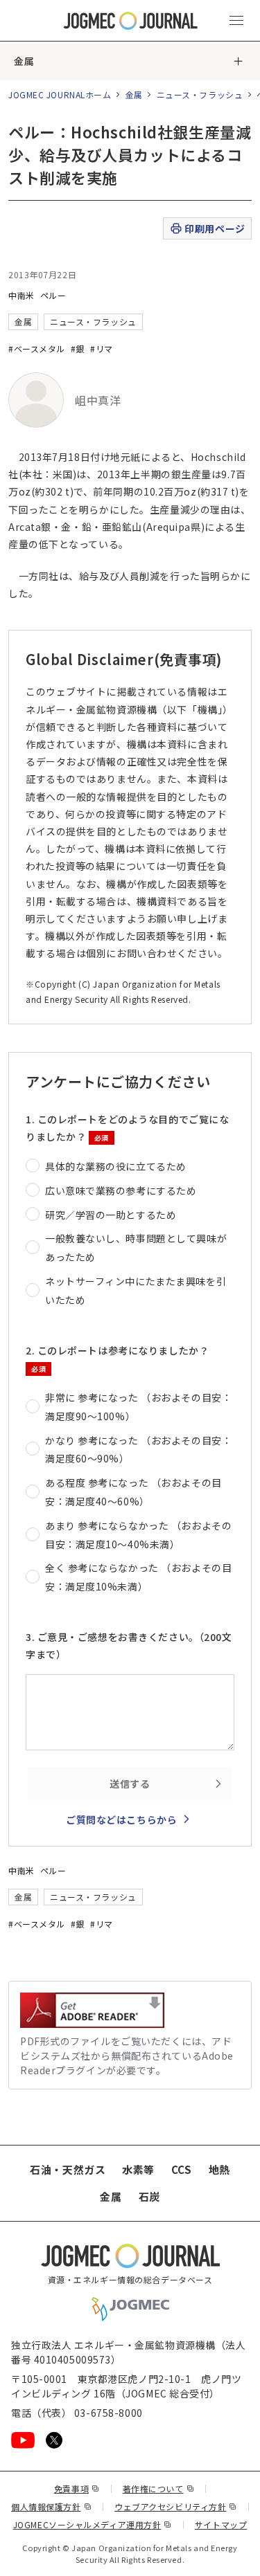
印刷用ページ (215, 228)
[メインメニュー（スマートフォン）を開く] (236, 21)
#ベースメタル (37, 348)
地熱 (219, 2169)
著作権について (158, 2488)
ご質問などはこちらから (121, 1820)
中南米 (21, 295)
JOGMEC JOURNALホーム (60, 94)
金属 (24, 61)
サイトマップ (221, 2524)
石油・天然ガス (68, 2169)
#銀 (78, 348)
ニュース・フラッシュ (200, 94)
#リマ (102, 348)
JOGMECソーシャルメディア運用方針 (93, 2524)
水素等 (138, 2169)
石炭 (149, 2196)
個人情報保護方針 (51, 2506)
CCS (182, 2169)
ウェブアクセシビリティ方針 (176, 2506)
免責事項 (77, 2488)
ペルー (53, 295)
